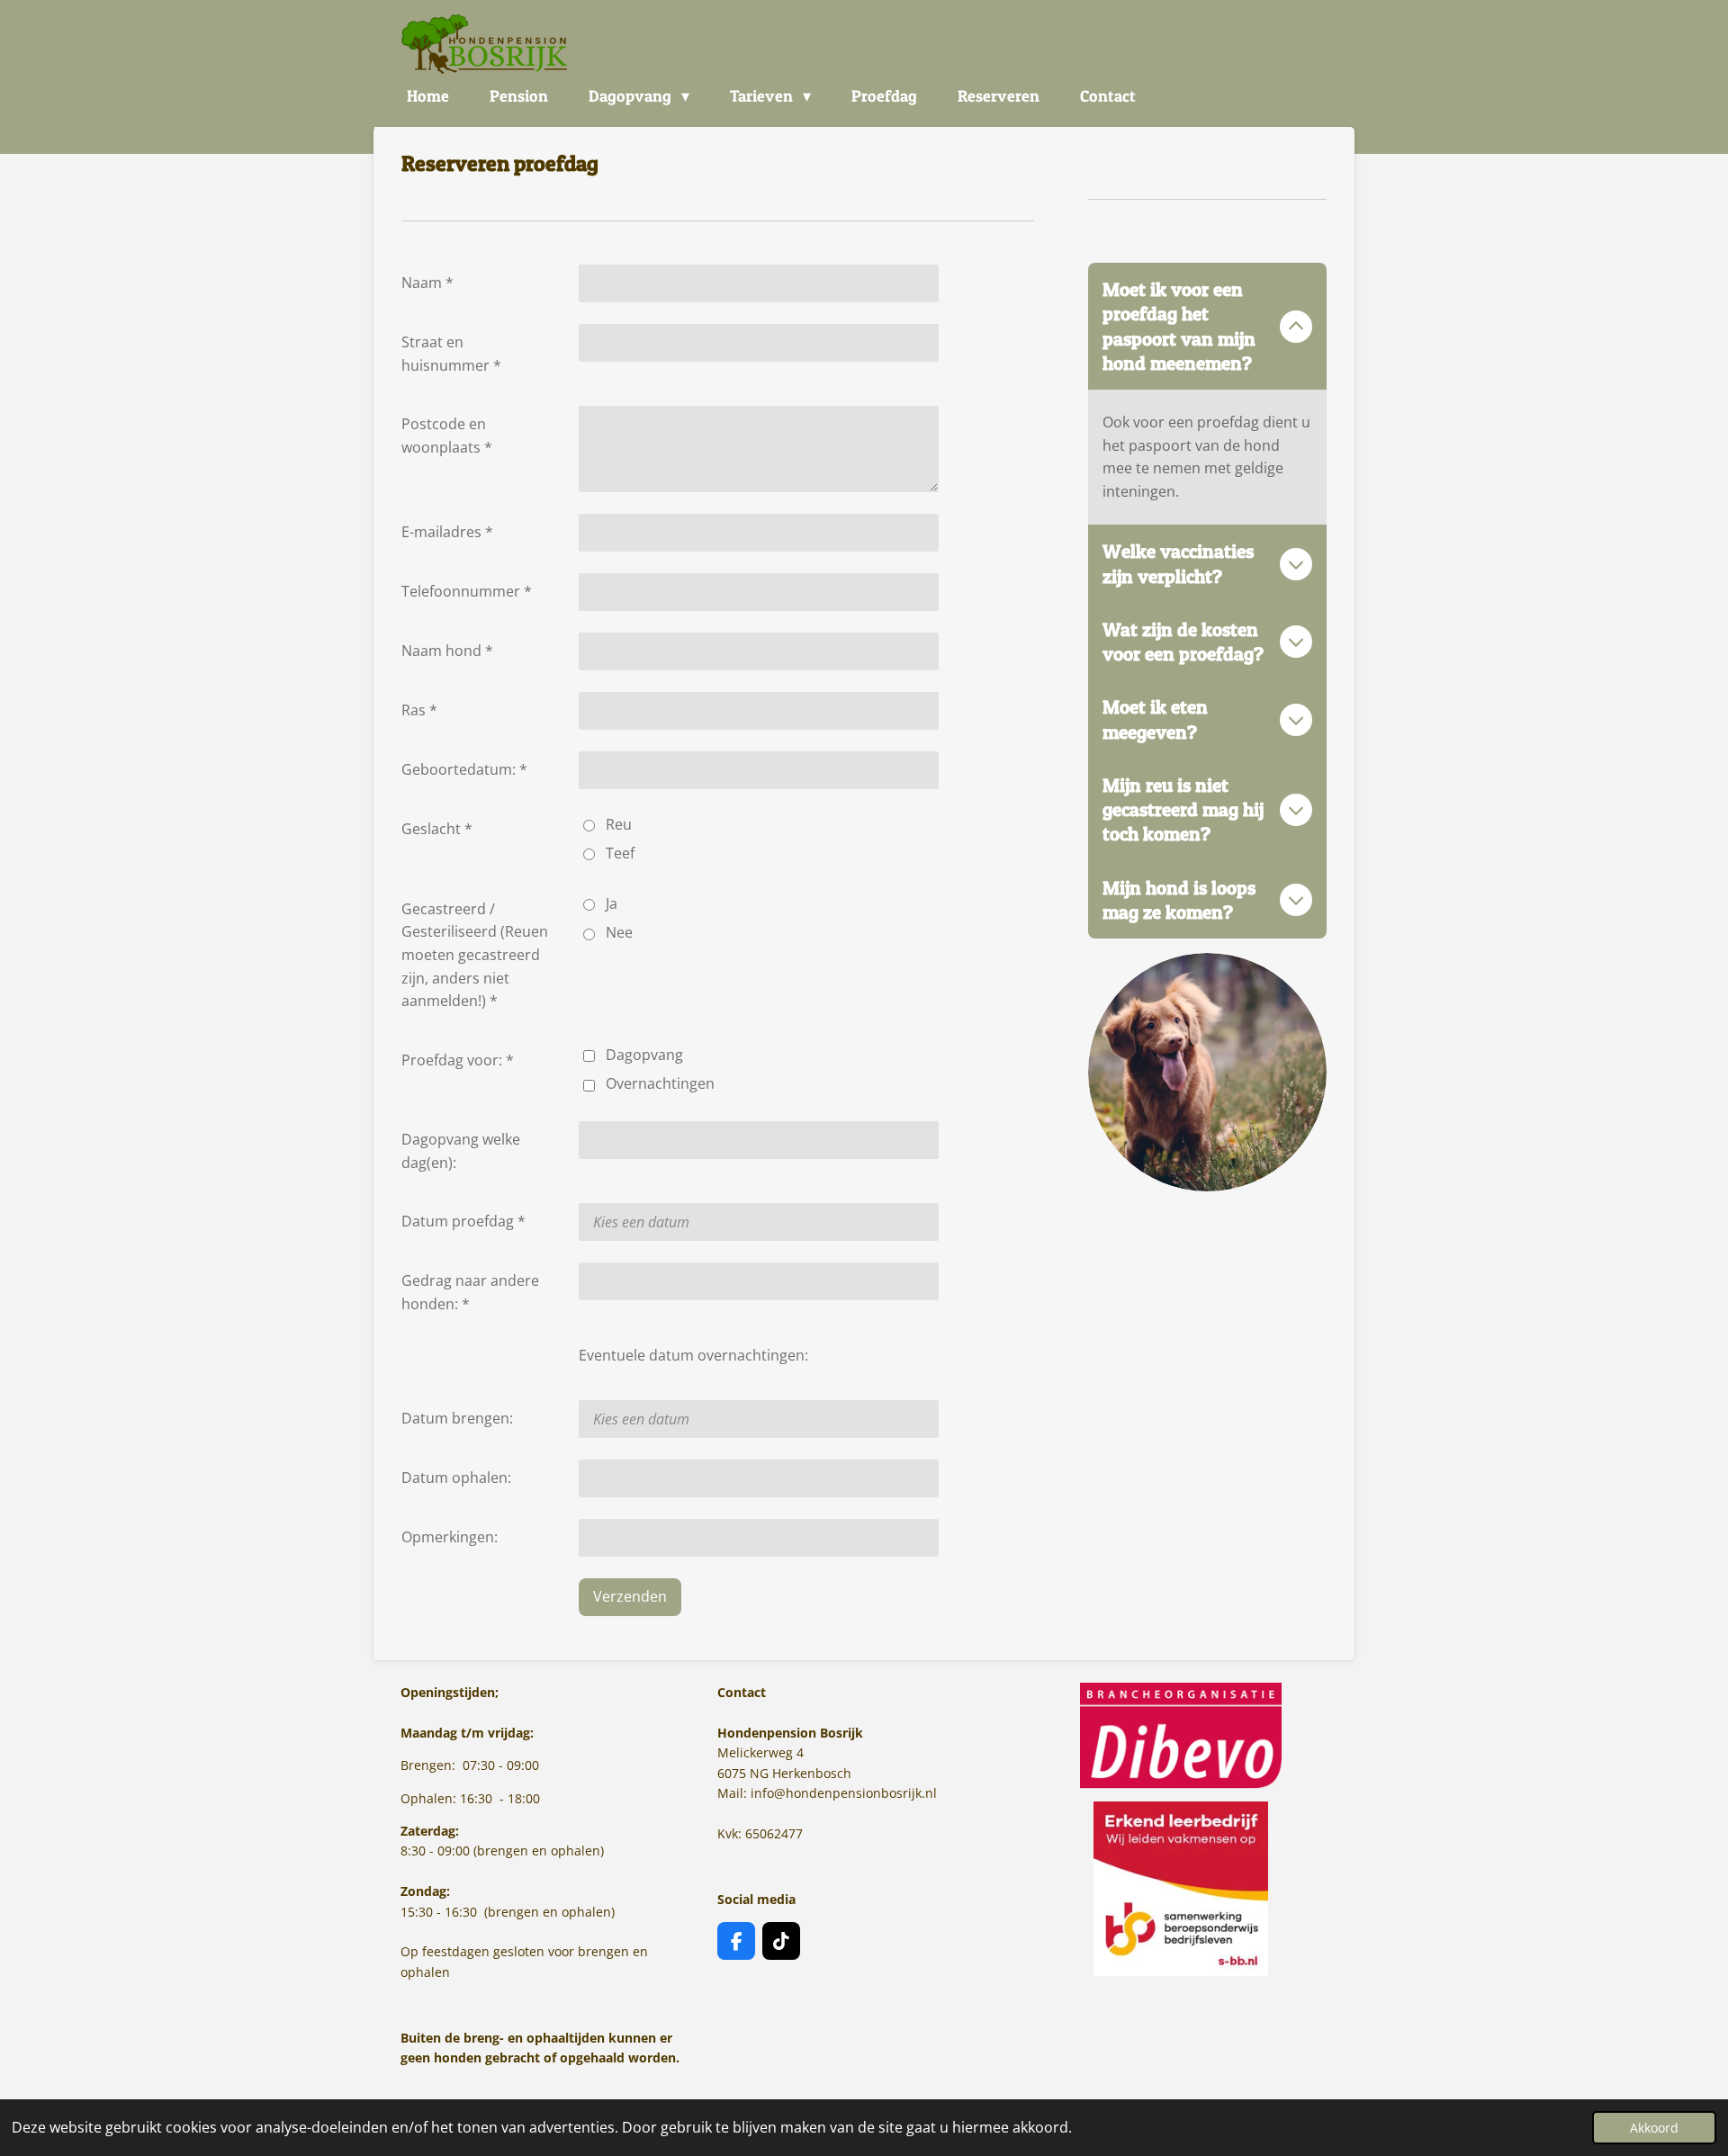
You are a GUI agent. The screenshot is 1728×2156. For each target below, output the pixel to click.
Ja (612, 903)
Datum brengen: (457, 1418)
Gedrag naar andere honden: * (470, 1292)
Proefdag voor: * (458, 1060)
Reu (619, 824)
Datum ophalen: (456, 1478)
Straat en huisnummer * (451, 354)
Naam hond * (447, 651)
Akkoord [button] (1654, 2128)
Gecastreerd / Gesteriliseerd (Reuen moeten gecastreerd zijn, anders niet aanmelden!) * (475, 955)
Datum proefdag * (463, 1221)
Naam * (427, 283)
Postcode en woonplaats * (447, 436)
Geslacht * (437, 829)
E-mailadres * (447, 532)
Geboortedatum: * (464, 769)
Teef (620, 853)
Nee (619, 932)
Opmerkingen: (450, 1537)
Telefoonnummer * (467, 591)
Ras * (419, 710)
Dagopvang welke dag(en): (461, 1151)
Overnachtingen (660, 1083)
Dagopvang (644, 1055)
